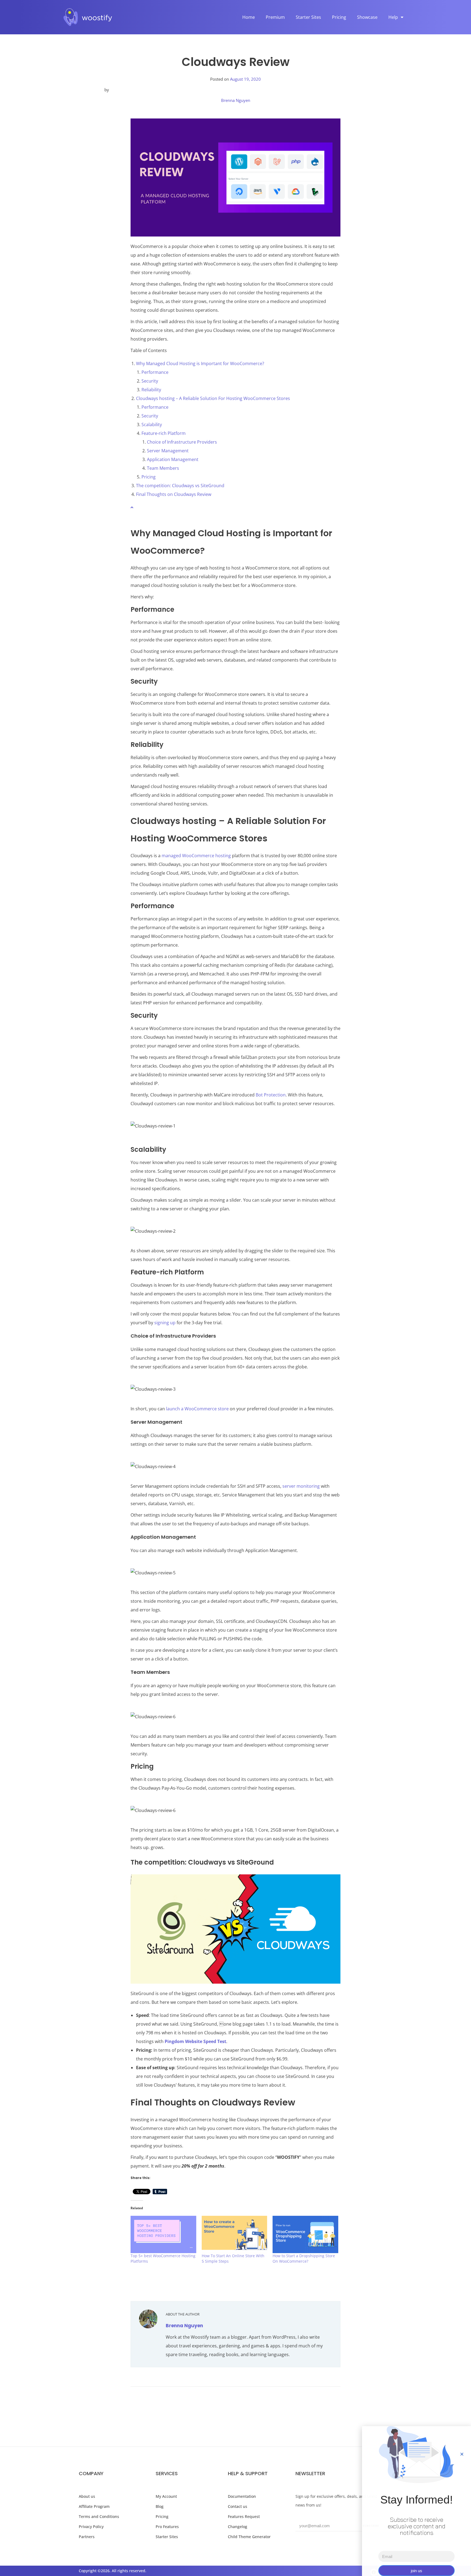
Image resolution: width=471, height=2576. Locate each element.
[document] (235, 1288)
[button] (462, 2454)
